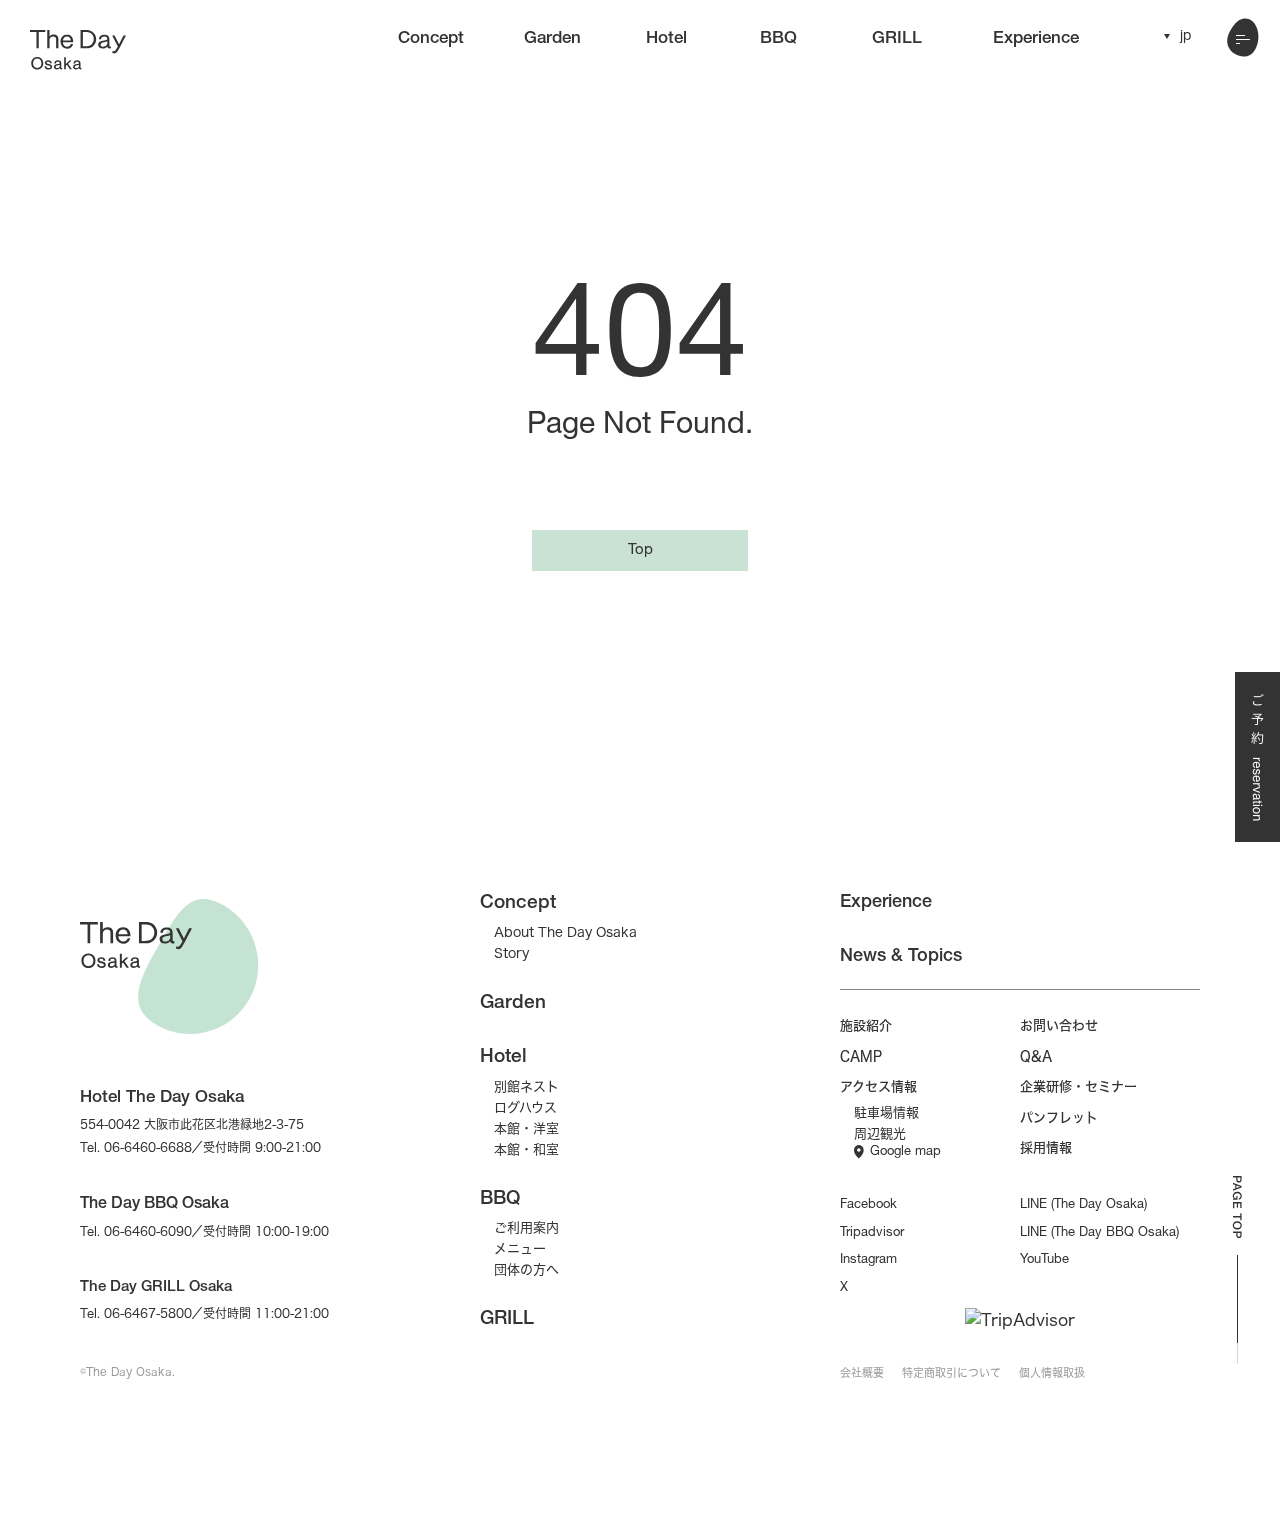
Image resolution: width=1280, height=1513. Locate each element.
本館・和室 (526, 1149)
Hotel (666, 39)
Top (640, 550)
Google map (905, 1152)
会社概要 (862, 1373)
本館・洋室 (526, 1128)
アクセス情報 (878, 1086)
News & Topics (901, 957)
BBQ (778, 39)
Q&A (1036, 1056)
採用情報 (1046, 1147)
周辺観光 (880, 1133)
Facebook (868, 1205)
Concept (431, 39)
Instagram (868, 1260)
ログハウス (525, 1107)
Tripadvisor (872, 1233)
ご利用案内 (526, 1227)
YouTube (1044, 1260)
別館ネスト (526, 1086)
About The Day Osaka (565, 932)
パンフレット (1059, 1117)
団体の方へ (526, 1269)
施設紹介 (866, 1025)
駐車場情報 (886, 1112)
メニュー (520, 1248)
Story (511, 953)
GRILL (897, 39)
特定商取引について (951, 1373)
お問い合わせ (1059, 1025)
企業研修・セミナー (1078, 1086)
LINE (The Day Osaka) (1083, 1205)
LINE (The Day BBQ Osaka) (1099, 1233)
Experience (1036, 39)
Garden (552, 39)
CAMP (861, 1056)
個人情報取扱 (1052, 1373)
